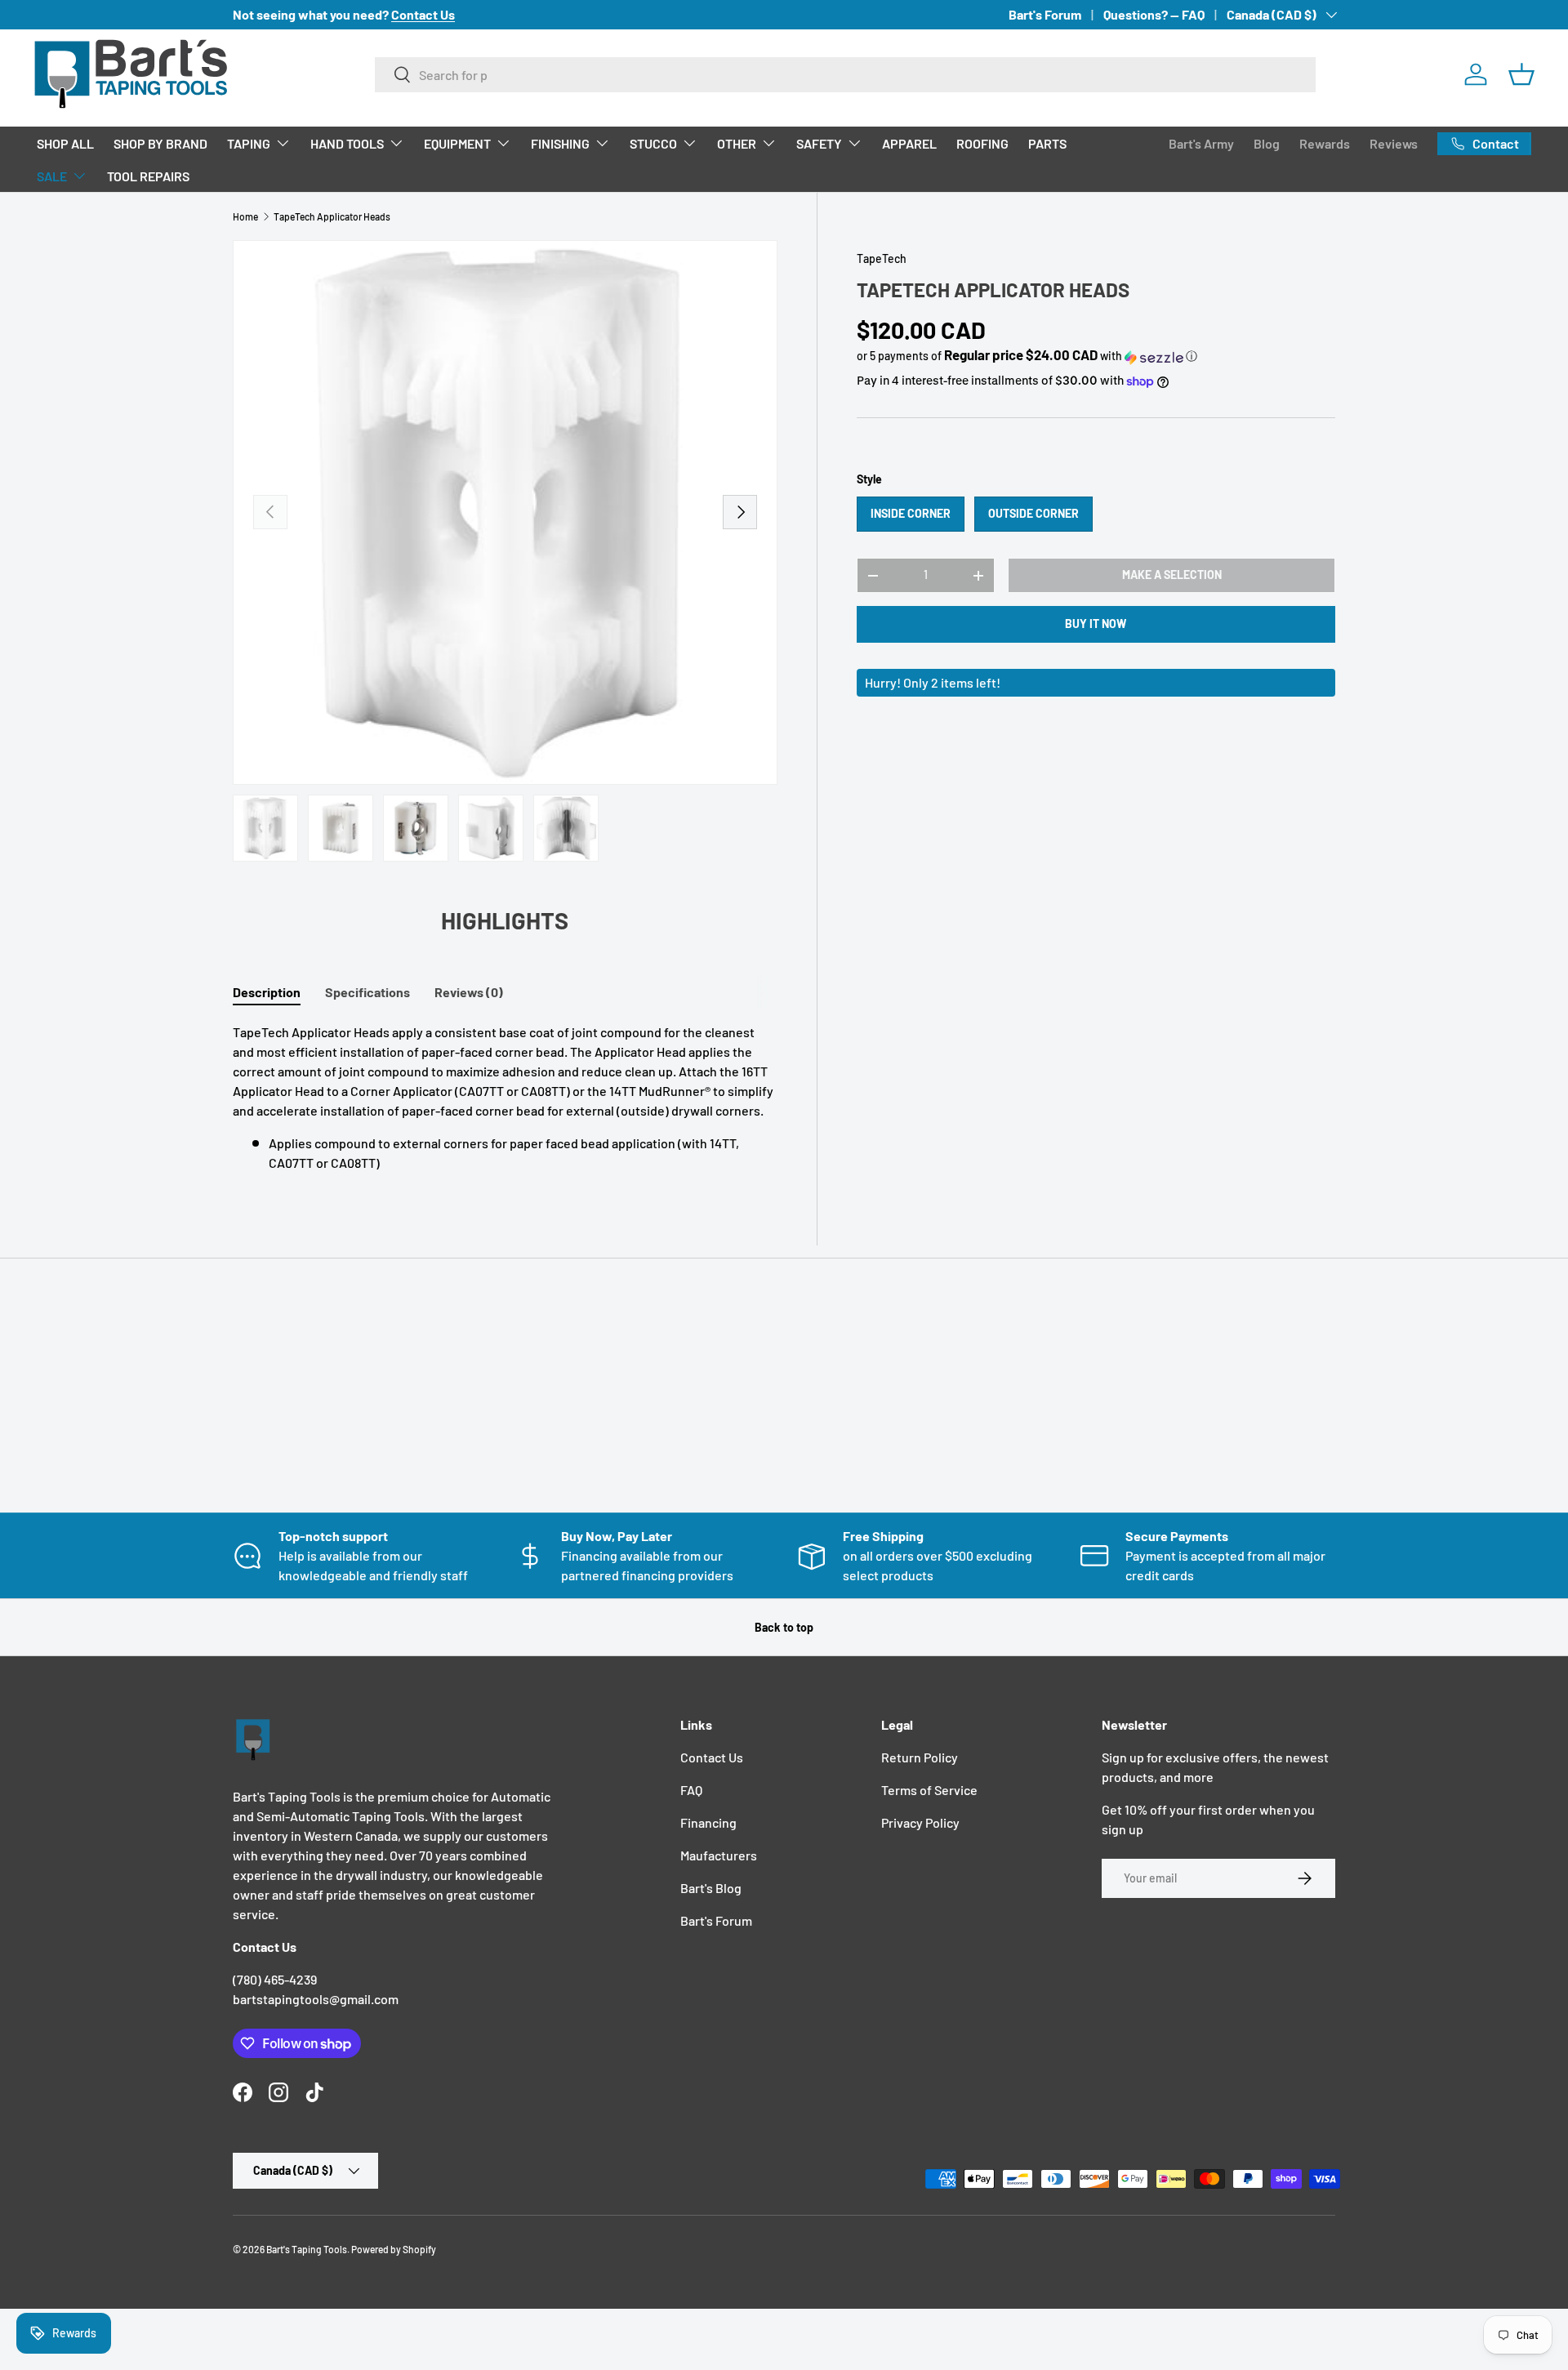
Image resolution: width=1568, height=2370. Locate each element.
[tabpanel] (505, 1098)
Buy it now (1096, 624)
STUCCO (653, 143)
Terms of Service (929, 1790)
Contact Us (712, 1757)
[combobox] (846, 75)
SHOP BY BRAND (160, 143)
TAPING (249, 143)
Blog (1267, 143)
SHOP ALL (65, 143)
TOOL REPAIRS (148, 176)
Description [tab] (267, 992)
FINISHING (560, 143)
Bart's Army (1201, 143)
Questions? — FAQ (1154, 14)
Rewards (1325, 143)
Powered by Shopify (394, 2249)
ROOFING (982, 143)
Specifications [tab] (367, 992)
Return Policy (920, 1757)
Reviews (1394, 143)
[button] (1521, 74)
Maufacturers (719, 1855)
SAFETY (819, 143)
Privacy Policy (920, 1822)
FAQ (691, 1790)
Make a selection (1172, 575)
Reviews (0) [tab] (469, 992)
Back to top (784, 1627)
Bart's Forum (1045, 14)
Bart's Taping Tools (307, 2249)
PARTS (1047, 143)
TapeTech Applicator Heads (332, 216)
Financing (708, 1822)
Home (245, 216)
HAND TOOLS (347, 143)
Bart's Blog (711, 1888)
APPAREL (909, 143)
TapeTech (882, 258)
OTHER (737, 143)
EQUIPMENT (457, 143)
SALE (52, 176)
